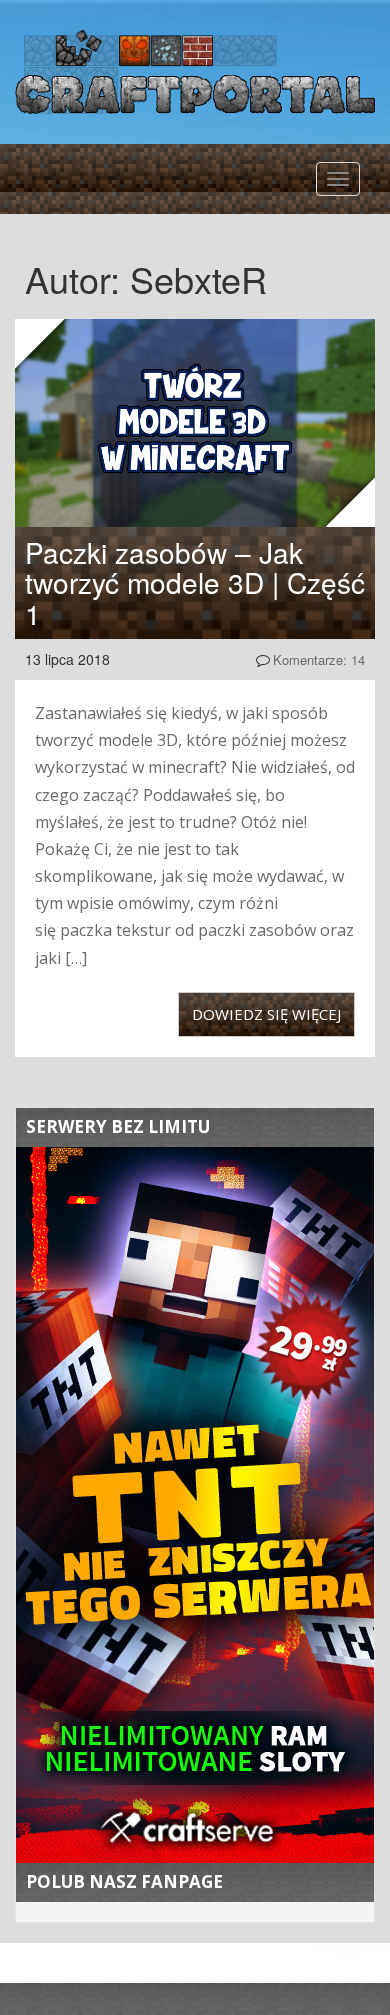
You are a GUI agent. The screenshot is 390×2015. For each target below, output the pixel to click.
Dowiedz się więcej (266, 1014)
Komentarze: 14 (319, 659)
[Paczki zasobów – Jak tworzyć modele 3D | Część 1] (195, 423)
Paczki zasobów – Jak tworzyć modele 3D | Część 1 (195, 583)
